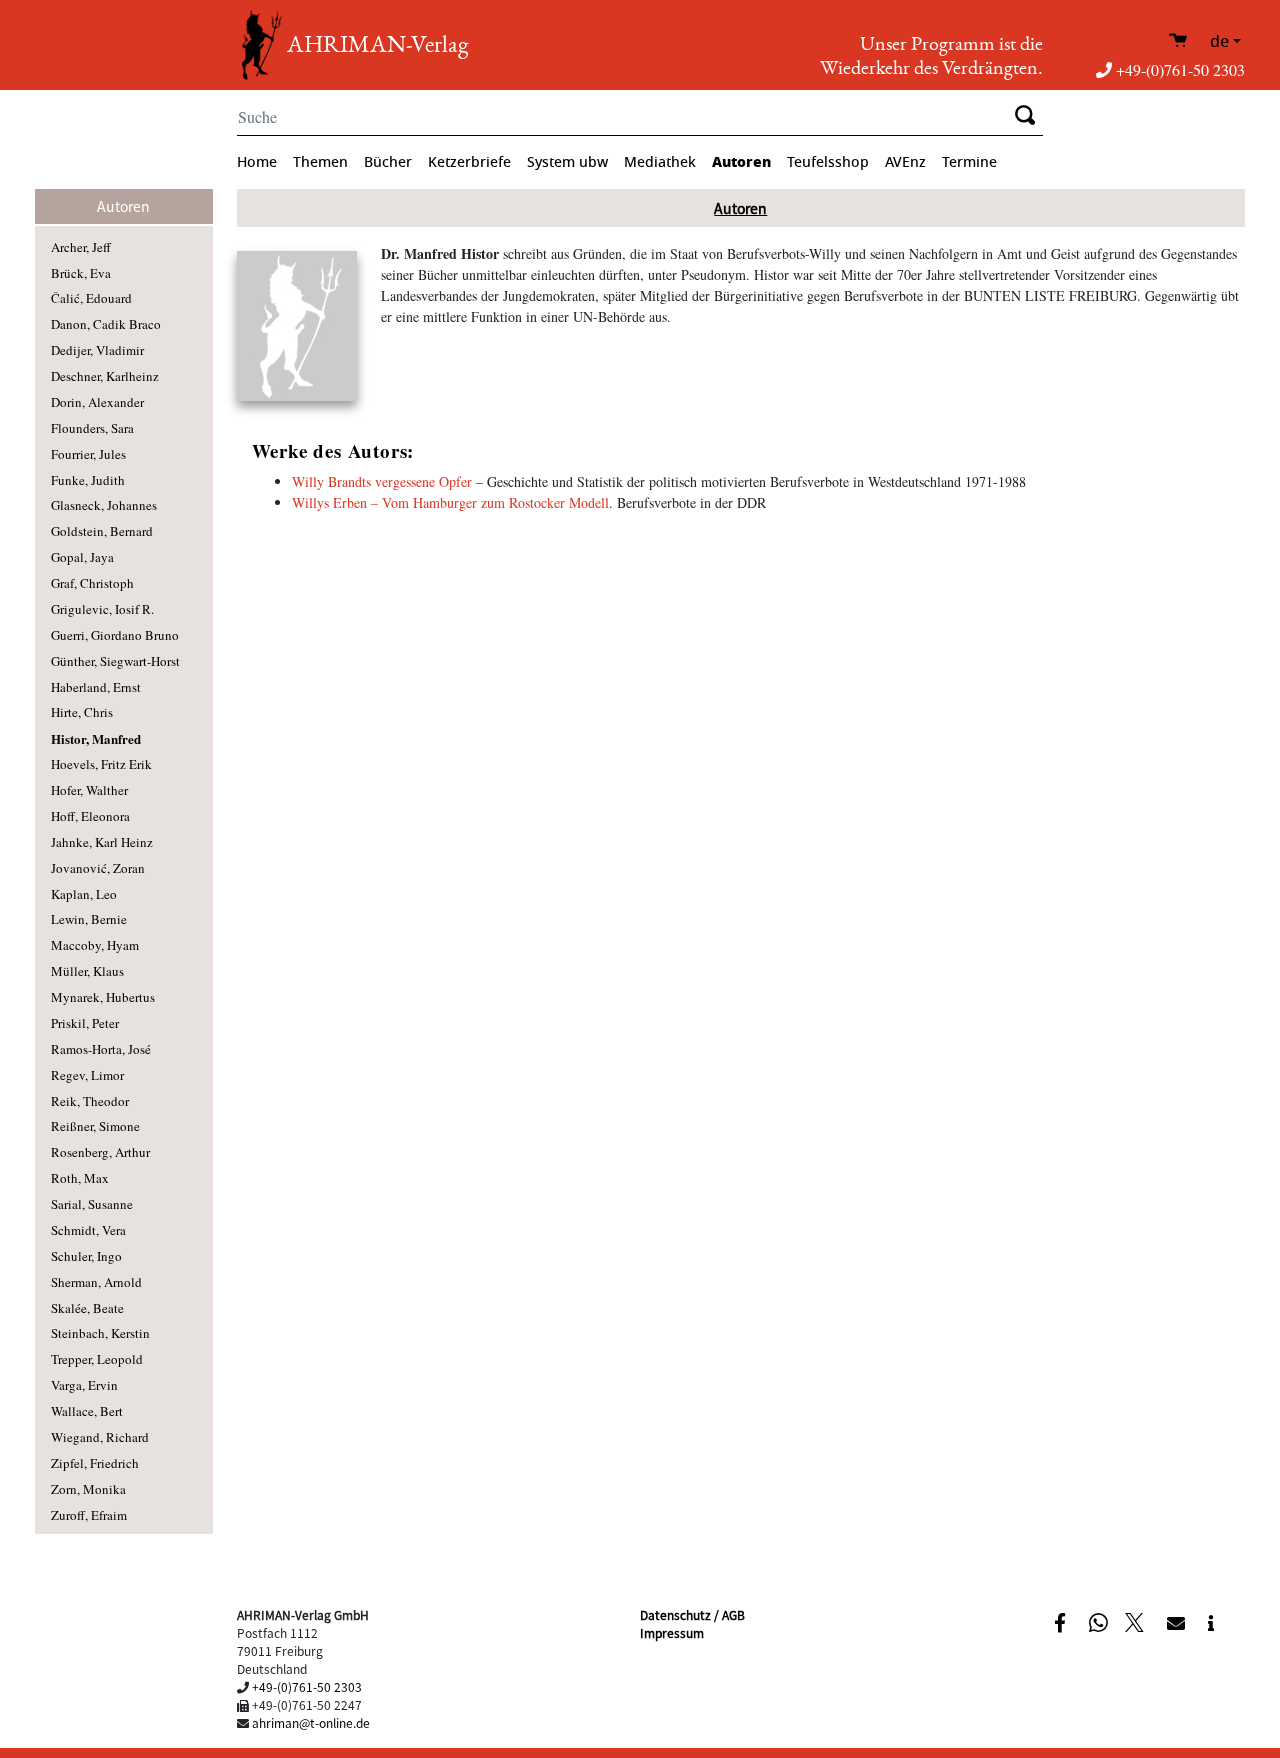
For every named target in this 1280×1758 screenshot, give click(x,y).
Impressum (672, 1632)
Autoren (741, 162)
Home (257, 162)
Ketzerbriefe (469, 162)
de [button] (1219, 42)
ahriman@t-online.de (311, 1722)
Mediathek (660, 162)
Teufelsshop (828, 162)
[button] (1062, 1621)
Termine (969, 162)
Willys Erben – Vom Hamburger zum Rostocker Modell (450, 502)
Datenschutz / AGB (692, 1614)
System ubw (567, 162)
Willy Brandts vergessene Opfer (382, 481)
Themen (320, 162)
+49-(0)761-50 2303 (1180, 69)
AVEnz (905, 162)
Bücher (388, 162)
